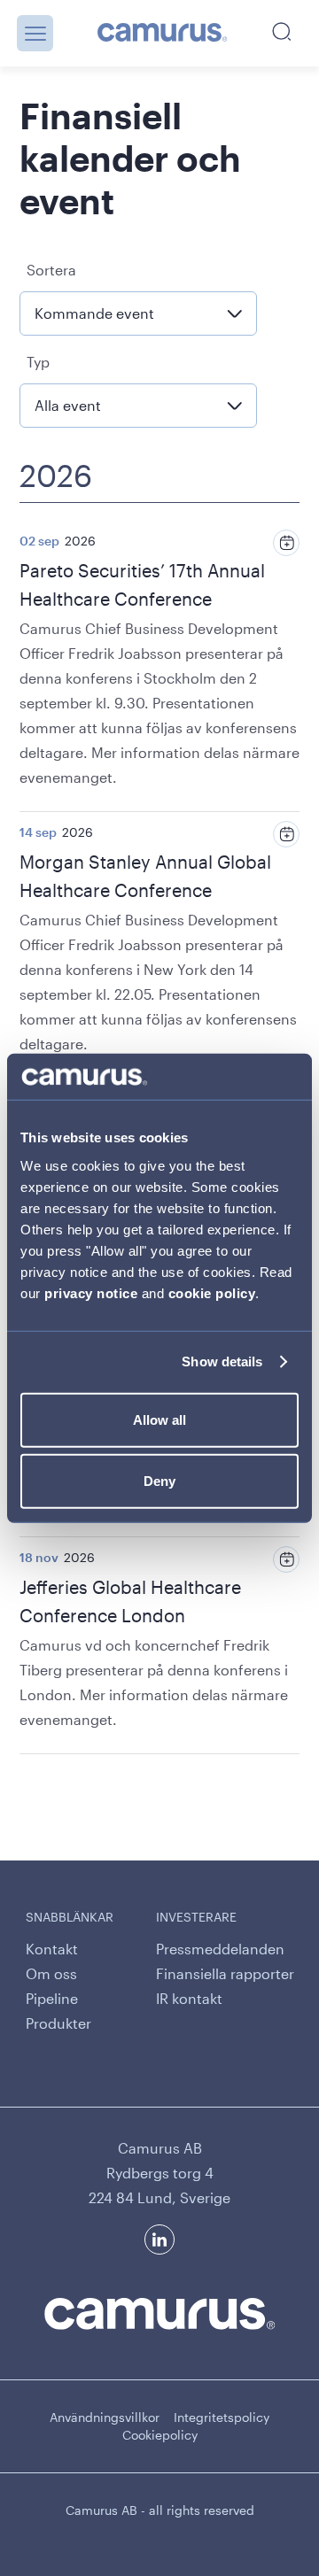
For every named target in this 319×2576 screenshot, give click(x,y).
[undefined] (163, 34)
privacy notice (91, 1292)
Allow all (159, 1419)
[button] (35, 33)
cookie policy (212, 1292)
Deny (159, 1481)
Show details (222, 1361)
